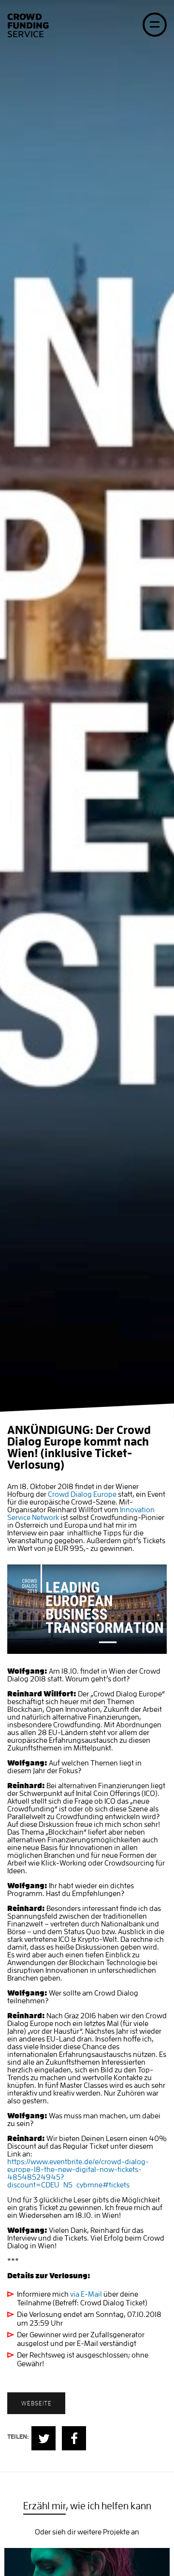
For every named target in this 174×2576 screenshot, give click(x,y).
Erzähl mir (44, 2506)
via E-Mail (86, 2294)
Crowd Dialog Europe (82, 1494)
